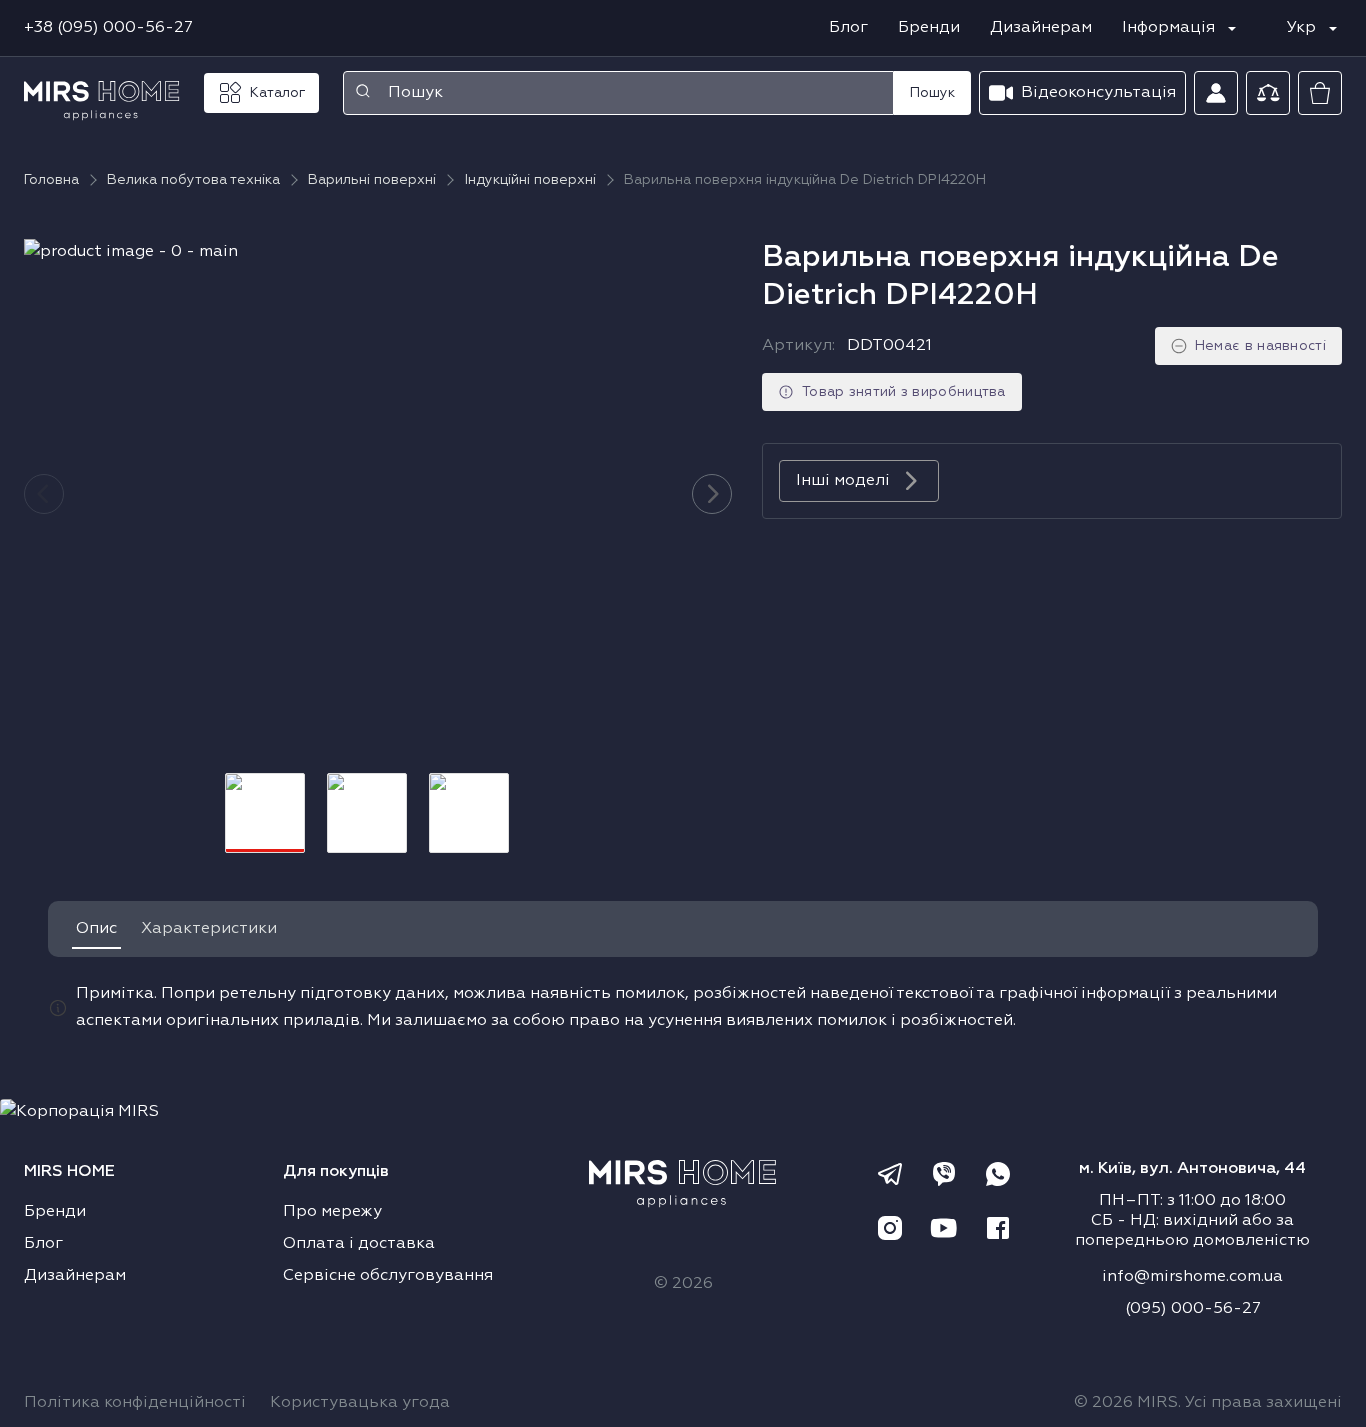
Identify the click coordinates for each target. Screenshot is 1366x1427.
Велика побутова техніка (193, 180)
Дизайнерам (1041, 28)
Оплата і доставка (359, 1244)
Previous (44, 494)
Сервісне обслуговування (388, 1276)
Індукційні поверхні (530, 180)
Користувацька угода (360, 1403)
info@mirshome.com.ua (1192, 1277)
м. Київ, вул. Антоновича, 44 (1192, 1169)
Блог (848, 28)
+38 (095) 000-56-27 (108, 28)
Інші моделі (843, 481)
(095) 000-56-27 (1193, 1309)
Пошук (932, 93)
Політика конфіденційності (135, 1403)
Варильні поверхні (372, 180)
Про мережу (332, 1212)
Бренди (929, 28)
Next (712, 494)
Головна (51, 180)
